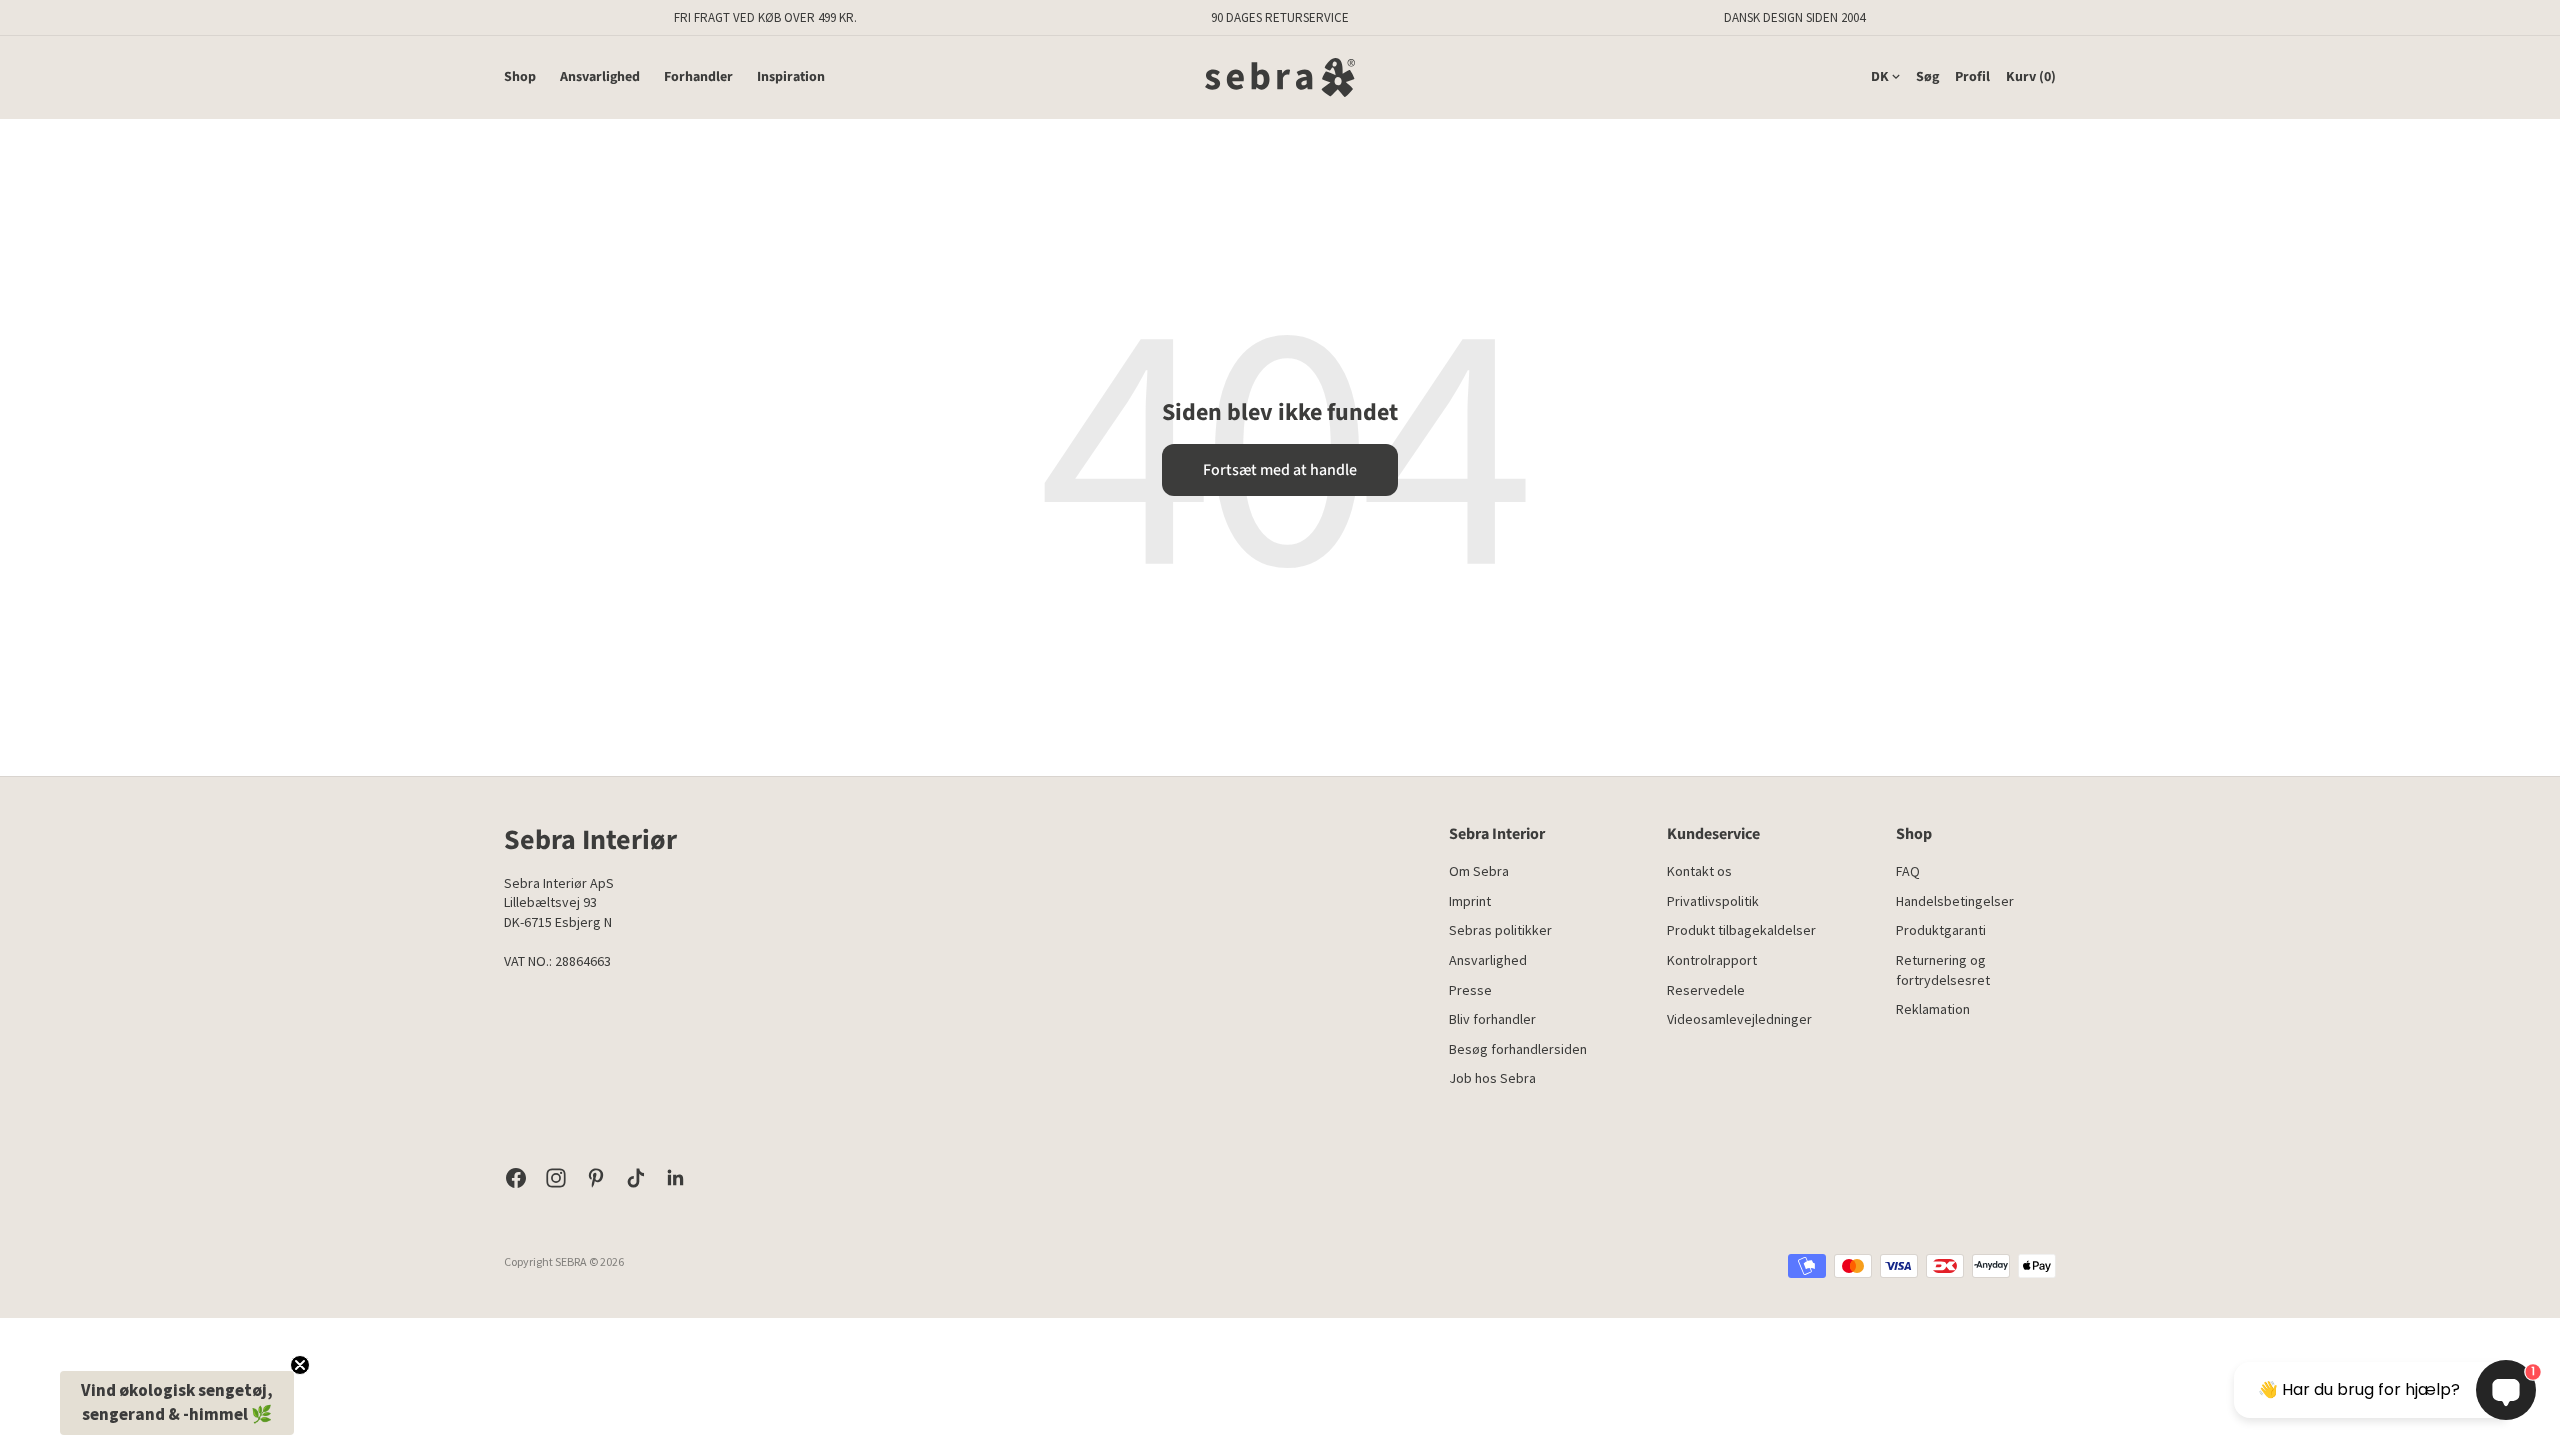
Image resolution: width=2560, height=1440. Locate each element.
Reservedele (1706, 990)
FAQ (1908, 871)
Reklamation (1933, 1009)
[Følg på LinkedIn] (676, 1178)
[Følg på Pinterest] (596, 1178)
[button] (177, 1403)
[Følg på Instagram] (556, 1178)
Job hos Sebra (1492, 1078)
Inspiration (791, 77)
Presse (1470, 990)
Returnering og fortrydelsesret (1943, 970)
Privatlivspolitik (1713, 901)
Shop (520, 77)
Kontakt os (1699, 871)
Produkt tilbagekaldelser (1741, 930)
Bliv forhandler (1492, 1019)
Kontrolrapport (1712, 960)
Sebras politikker (1500, 930)
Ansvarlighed (600, 77)
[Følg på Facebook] (516, 1178)
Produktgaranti (1941, 930)
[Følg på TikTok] (636, 1178)
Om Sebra (1479, 871)
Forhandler (698, 77)
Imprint (1470, 901)
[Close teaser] (300, 1365)
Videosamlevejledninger (1739, 1019)
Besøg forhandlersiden (1518, 1049)
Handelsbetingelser (1955, 901)
